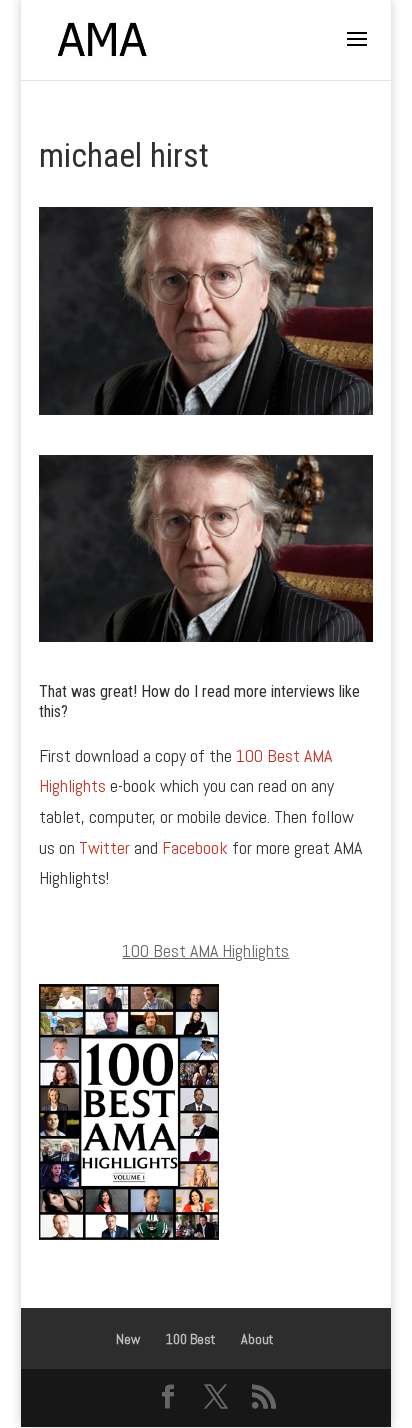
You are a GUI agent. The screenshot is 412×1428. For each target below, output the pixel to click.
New (128, 1339)
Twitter (104, 847)
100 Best (190, 1339)
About (257, 1339)
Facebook (195, 847)
